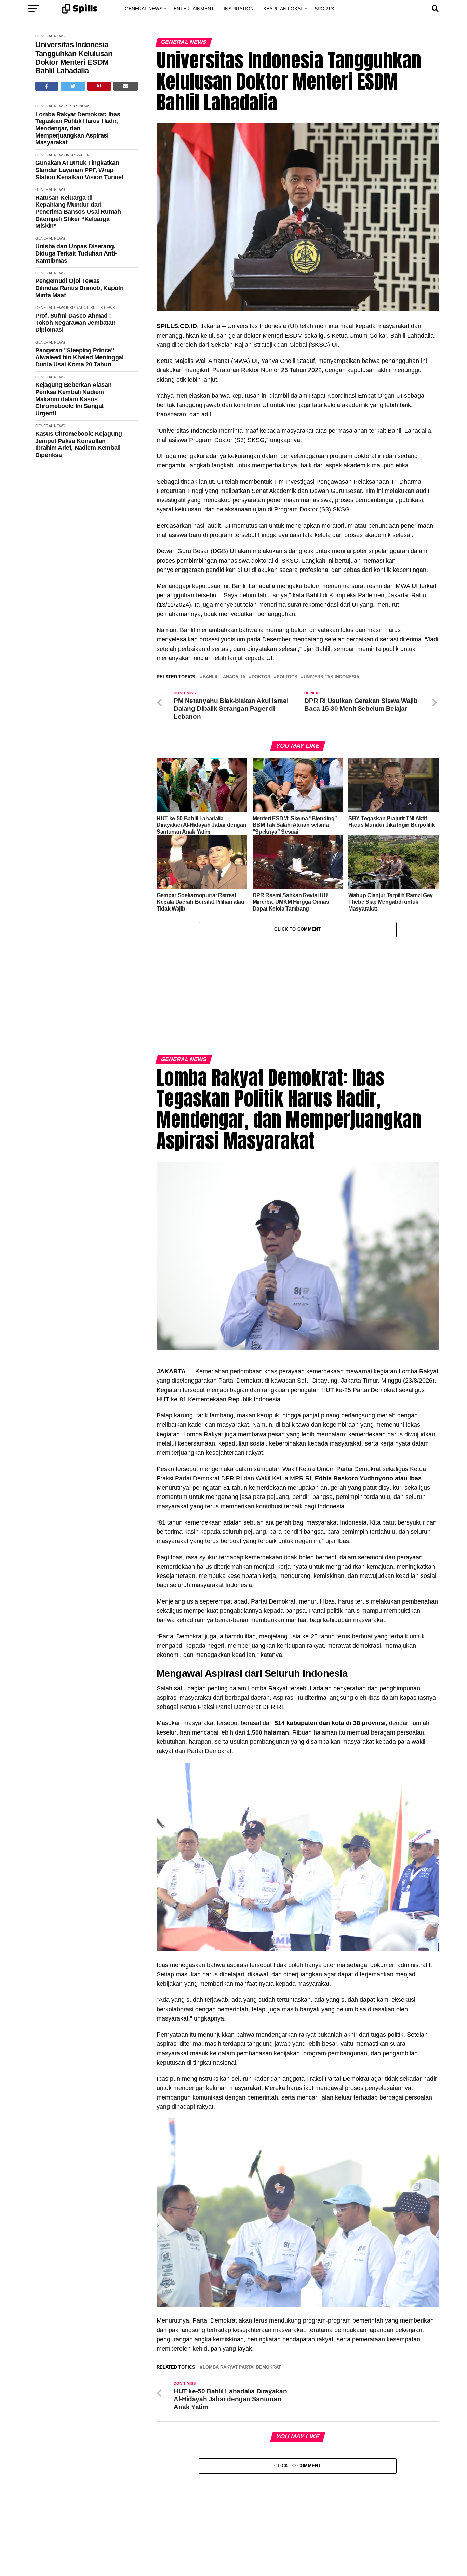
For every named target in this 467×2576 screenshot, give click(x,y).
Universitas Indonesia (331, 677)
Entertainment (194, 9)
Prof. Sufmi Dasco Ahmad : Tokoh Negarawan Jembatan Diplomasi (75, 323)
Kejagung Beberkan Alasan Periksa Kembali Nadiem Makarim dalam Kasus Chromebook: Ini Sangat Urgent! (73, 399)
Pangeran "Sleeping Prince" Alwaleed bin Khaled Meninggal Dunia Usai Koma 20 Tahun (79, 357)
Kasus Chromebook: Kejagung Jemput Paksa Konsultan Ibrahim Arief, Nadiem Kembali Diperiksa (79, 444)
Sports (324, 9)
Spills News (78, 106)
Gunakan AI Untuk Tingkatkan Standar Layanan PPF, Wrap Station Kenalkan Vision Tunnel (79, 170)
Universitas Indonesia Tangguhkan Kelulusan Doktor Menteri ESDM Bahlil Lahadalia (74, 58)
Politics (287, 677)
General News (144, 9)
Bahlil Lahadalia (224, 677)
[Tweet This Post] (73, 86)
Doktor (261, 677)
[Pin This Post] (99, 86)
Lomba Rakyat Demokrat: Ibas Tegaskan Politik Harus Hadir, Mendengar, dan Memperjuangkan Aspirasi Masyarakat (78, 128)
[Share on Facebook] (47, 86)
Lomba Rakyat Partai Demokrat (242, 2296)
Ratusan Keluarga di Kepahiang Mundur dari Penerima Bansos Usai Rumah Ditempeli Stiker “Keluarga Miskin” (78, 212)
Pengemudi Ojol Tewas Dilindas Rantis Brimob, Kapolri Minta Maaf (79, 288)
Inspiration (239, 9)
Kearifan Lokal (283, 9)
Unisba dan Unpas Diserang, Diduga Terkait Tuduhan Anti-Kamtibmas (76, 253)
